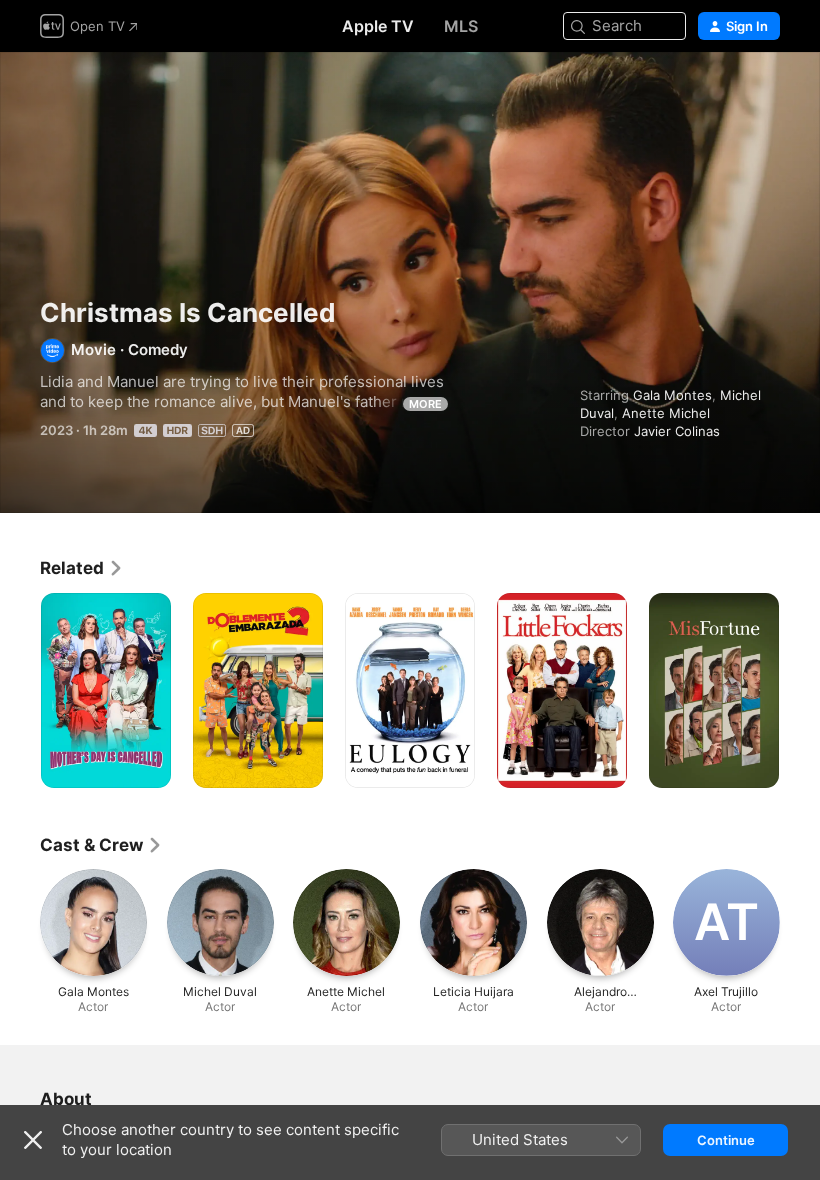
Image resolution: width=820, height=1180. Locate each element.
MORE (425, 404)
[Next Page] (800, 691)
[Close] (33, 1140)
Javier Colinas (677, 431)
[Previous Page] (20, 691)
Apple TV (378, 26)
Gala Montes (672, 395)
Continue (726, 1140)
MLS (461, 26)
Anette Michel (666, 413)
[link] (82, 568)
